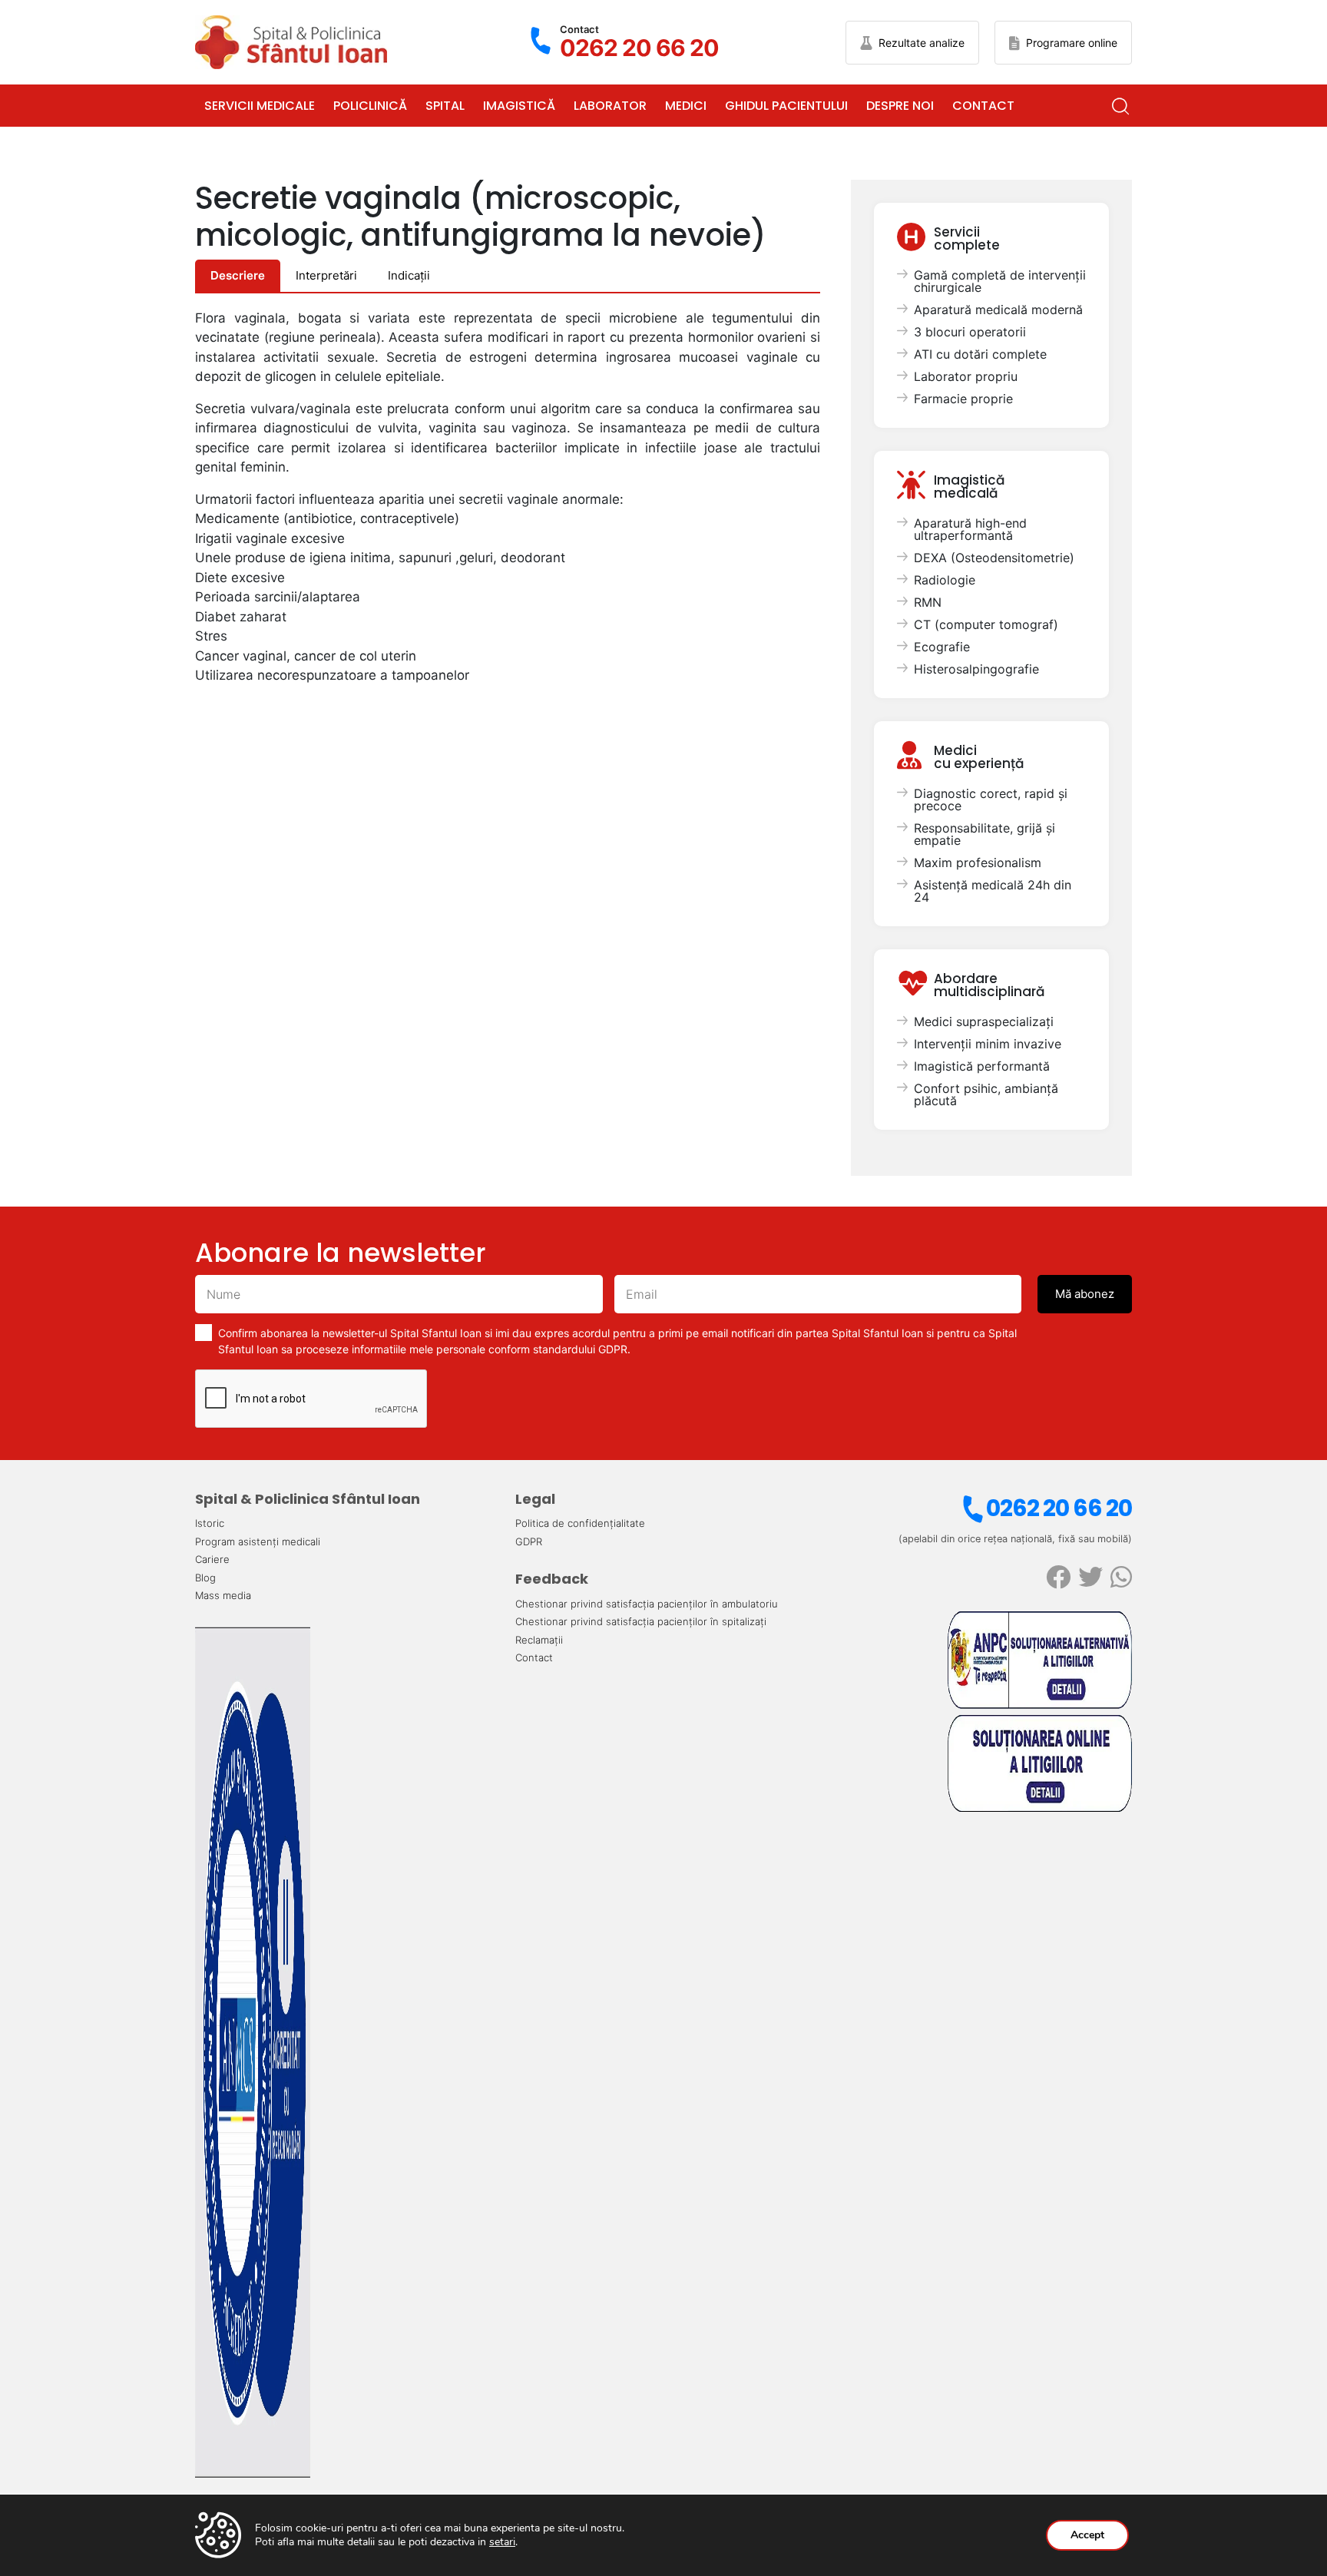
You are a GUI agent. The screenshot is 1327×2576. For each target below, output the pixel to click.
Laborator (610, 106)
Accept (1087, 2535)
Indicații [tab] (409, 275)
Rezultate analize (922, 43)
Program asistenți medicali (258, 1541)
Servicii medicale (260, 106)
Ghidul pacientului (786, 106)
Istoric (210, 1523)
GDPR (529, 1541)
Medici (686, 106)
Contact (983, 106)
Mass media (223, 1595)
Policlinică (370, 106)
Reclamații (539, 1640)
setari (502, 2542)
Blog (205, 1578)
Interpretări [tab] (326, 275)
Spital (445, 106)
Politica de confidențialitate (580, 1523)
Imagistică (519, 106)
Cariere (212, 1559)
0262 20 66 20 (1059, 1508)
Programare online (1072, 43)
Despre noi (900, 106)
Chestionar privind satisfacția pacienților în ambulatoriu (647, 1604)
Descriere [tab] (238, 275)
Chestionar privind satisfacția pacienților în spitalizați (641, 1621)
